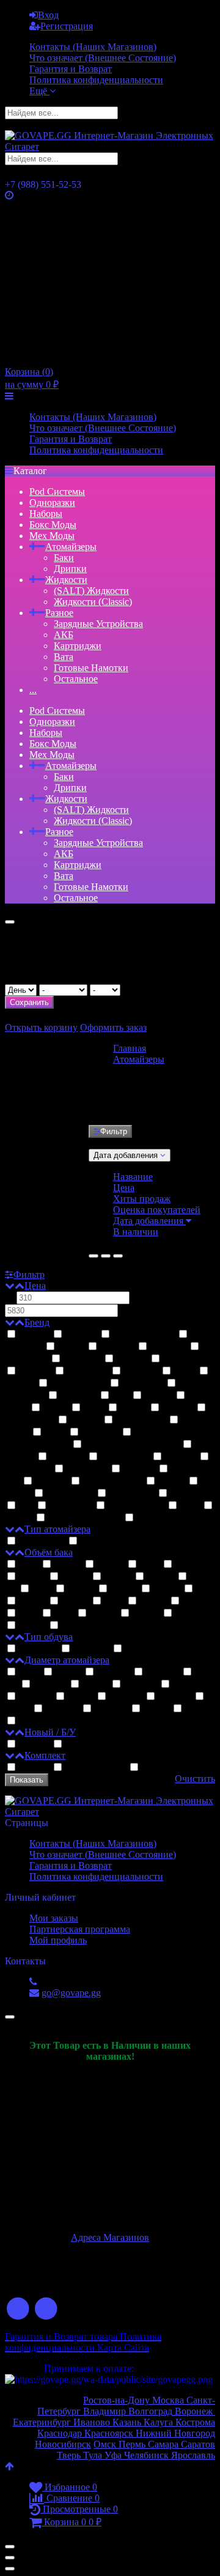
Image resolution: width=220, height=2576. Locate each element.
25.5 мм (111, 1709)
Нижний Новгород (174, 2433)
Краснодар (60, 2433)
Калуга (159, 2422)
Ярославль (193, 2455)
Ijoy (121, 1396)
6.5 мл (195, 1601)
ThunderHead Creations (132, 1445)
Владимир (106, 2411)
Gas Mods (143, 1383)
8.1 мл (103, 1613)
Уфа (114, 2455)
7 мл (29, 1613)
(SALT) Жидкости (91, 591)
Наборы (46, 514)
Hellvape (79, 1396)
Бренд (37, 1322)
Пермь (133, 2444)
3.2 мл (32, 1577)
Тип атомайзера (57, 1529)
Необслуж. (42, 1541)
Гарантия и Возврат (71, 69)
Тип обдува (49, 1637)
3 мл (150, 1565)
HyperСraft (132, 1494)
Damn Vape (70, 1494)
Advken (81, 1334)
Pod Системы (57, 492)
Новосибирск (63, 2444)
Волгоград (150, 2411)
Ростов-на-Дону (118, 2400)
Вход (48, 15)
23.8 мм (188, 1684)
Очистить (195, 1779)
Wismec (51, 1481)
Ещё (39, 91)
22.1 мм (114, 1672)
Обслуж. (98, 1541)
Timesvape (71, 1506)
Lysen (56, 1408)
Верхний (38, 1649)
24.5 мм (175, 1697)
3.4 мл (74, 1626)
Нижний (143, 1649)
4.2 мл (81, 1589)
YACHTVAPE (113, 1481)
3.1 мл (188, 1565)
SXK (55, 1432)
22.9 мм (50, 1684)
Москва (169, 2400)
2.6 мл (111, 1565)
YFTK (172, 1481)
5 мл (205, 1589)
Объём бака (49, 1552)
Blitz (190, 1506)
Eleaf (185, 1371)
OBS (94, 1408)
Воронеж (195, 2411)
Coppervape (186, 1359)
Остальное (76, 679)
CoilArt (132, 1359)
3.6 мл (118, 1577)
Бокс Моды (53, 525)
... (33, 690)
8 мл (64, 1613)
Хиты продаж (142, 1199)
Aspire (71, 1347)
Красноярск (108, 2433)
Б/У (72, 1744)
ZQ (26, 1506)
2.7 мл (32, 1626)
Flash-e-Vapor (79, 1383)
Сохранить (29, 1002)
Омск (106, 2444)
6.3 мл (153, 1601)
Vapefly (181, 1457)
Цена (124, 1188)
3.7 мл (161, 1577)
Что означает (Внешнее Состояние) (103, 58)
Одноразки (52, 503)
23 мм (95, 1684)
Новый (34, 1744)
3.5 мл (75, 1577)
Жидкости (66, 580)
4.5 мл (124, 1589)
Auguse (34, 1334)
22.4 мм (163, 1672)
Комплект (45, 1755)
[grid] (94, 1256)
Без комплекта (171, 1768)
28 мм (197, 1709)
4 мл (42, 1589)
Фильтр (114, 1131)
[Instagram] (47, 2309)
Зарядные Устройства (98, 624)
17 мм (31, 1721)
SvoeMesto (192, 1494)
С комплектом (96, 1768)
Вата (64, 657)
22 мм (68, 1672)
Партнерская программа (80, 1929)
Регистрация (67, 26)
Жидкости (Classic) (93, 602)
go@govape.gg (71, 1993)
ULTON (68, 1457)
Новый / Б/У (50, 1732)
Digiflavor (88, 1371)
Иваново (92, 2422)
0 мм (29, 1672)
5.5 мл (32, 1601)
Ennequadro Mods (85, 1518)
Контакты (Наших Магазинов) (93, 47)
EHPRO (141, 1371)
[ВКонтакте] (18, 2309)
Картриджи (78, 646)
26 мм (156, 1709)
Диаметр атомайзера (67, 1660)
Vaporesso (87, 1469)
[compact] (118, 1256)
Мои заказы (54, 1918)
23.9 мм (35, 1697)
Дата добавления (149, 1221)
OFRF (134, 1408)
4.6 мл (167, 1589)
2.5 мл (68, 1565)
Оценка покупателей (157, 1210)
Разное (59, 613)
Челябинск (148, 2455)
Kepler (159, 1396)
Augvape (168, 1347)
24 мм (81, 1697)
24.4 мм (126, 1697)
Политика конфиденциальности (96, 80)
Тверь (69, 2455)
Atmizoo (117, 1347)
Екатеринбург (42, 2422)
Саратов (197, 2444)
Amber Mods (162, 1518)
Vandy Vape (125, 1457)
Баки (64, 558)
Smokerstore (141, 1420)
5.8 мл (75, 1601)
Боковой (91, 1649)
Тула (93, 2455)
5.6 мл (146, 1613)
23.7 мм (141, 1684)
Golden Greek (136, 1506)
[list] (106, 1256)
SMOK (85, 1420)
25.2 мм (62, 1709)
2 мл (29, 1565)
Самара (163, 2444)
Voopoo (139, 1469)
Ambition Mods (144, 1334)
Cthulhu (35, 1371)
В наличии (136, 1232)
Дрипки (70, 569)
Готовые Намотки (91, 668)
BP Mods (82, 1359)
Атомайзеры (71, 547)
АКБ (64, 635)
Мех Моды (52, 536)
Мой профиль (58, 1940)
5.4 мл (188, 1613)
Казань (128, 2422)
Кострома (195, 2422)
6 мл (114, 1601)
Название (133, 1177)
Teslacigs (100, 1432)
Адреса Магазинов (110, 2237)
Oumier (178, 1408)
